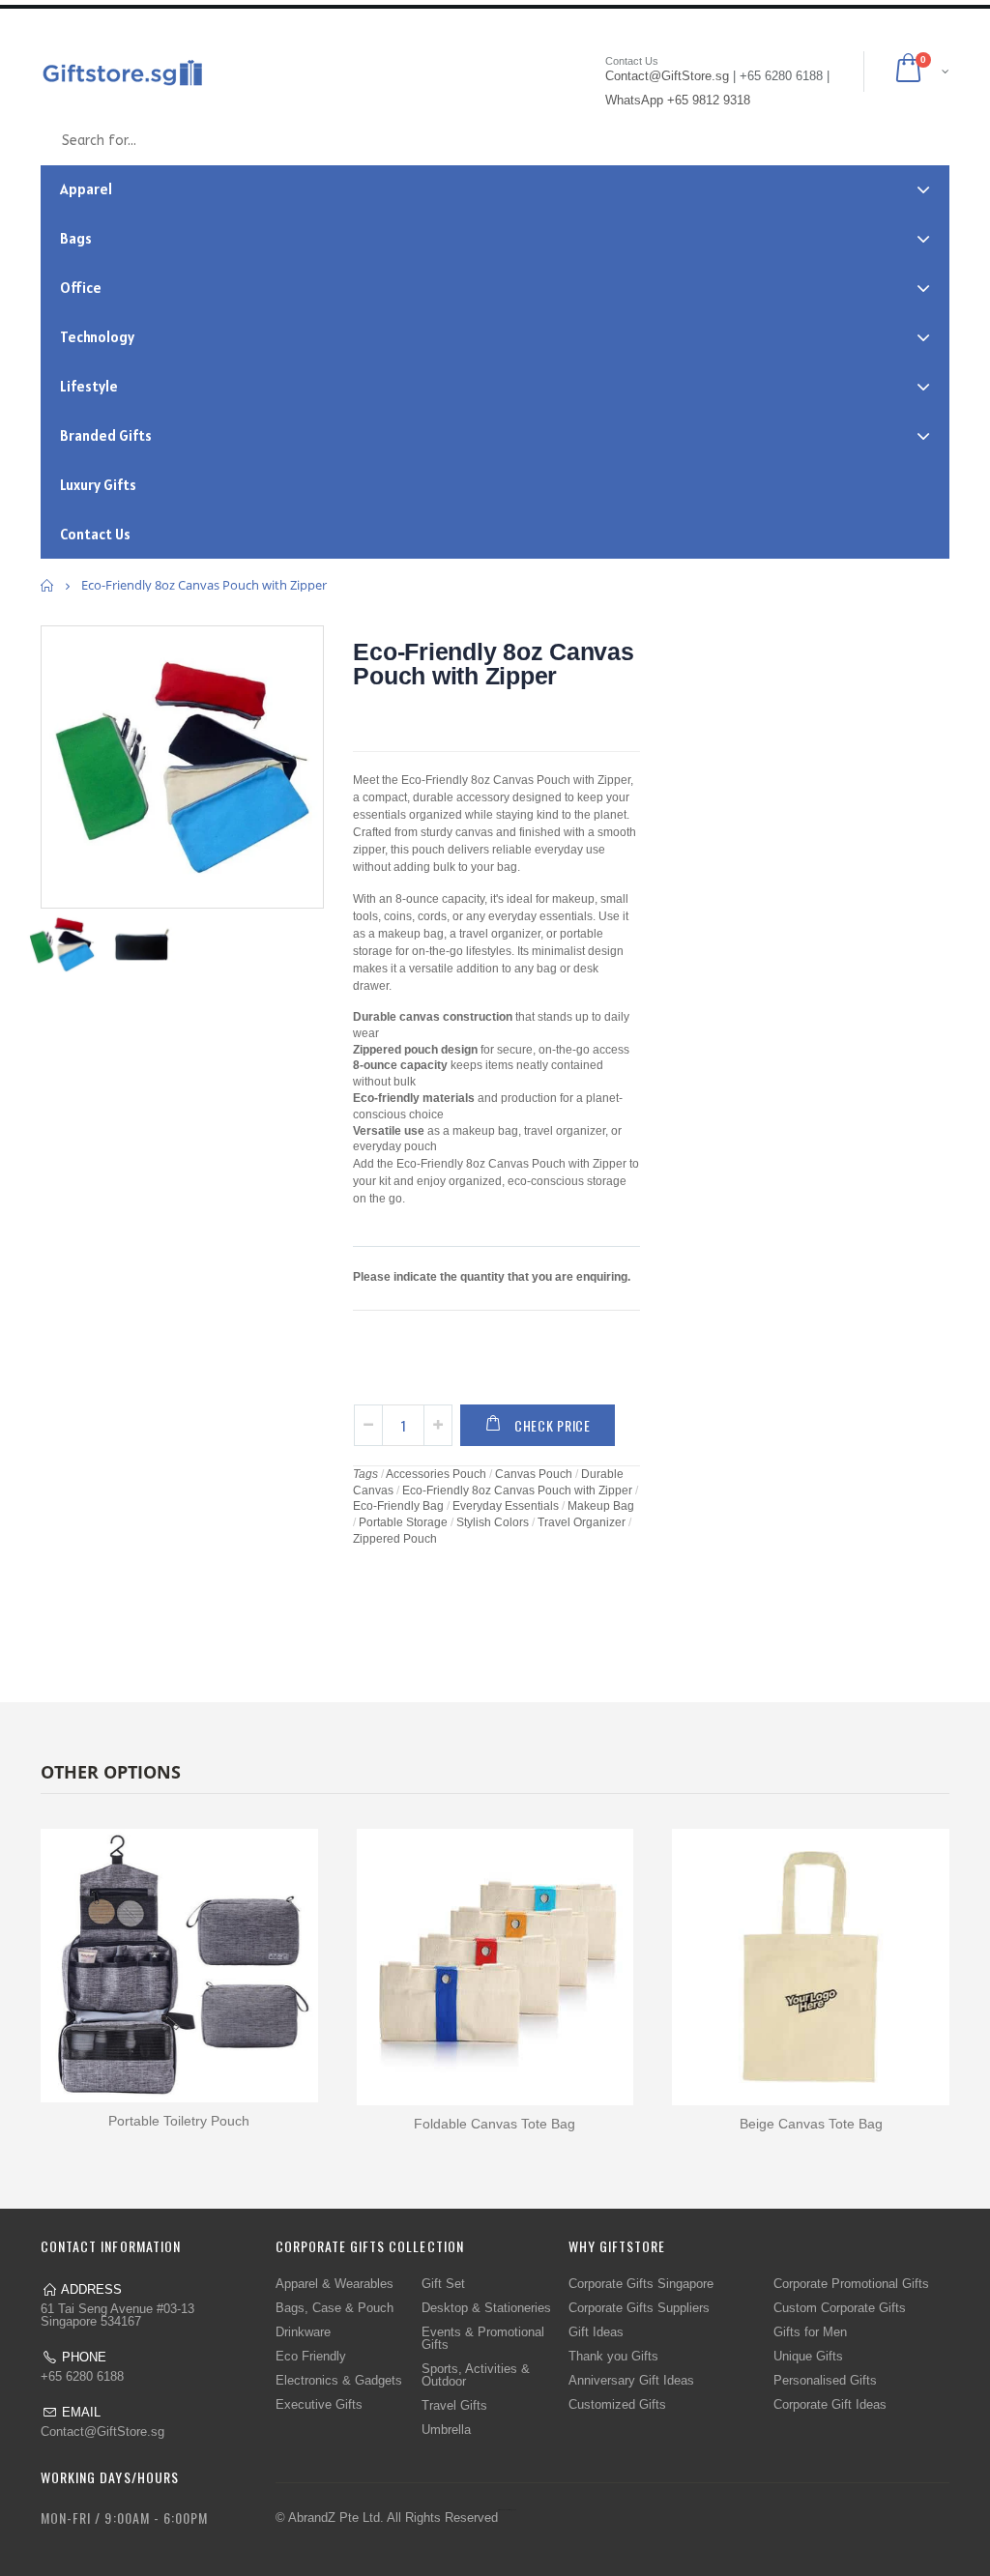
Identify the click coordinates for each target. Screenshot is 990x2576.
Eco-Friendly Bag (398, 1506)
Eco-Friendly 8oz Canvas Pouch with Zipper (493, 664)
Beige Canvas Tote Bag (811, 2124)
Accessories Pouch (436, 1474)
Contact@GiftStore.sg (102, 2431)
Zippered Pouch (395, 1539)
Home (48, 585)
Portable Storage (403, 1522)
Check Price (553, 1425)
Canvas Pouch (534, 1474)
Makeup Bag (601, 1506)
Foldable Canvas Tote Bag (495, 2124)
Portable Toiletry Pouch (179, 2121)
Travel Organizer (582, 1522)
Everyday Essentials (506, 1506)
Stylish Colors (493, 1522)
